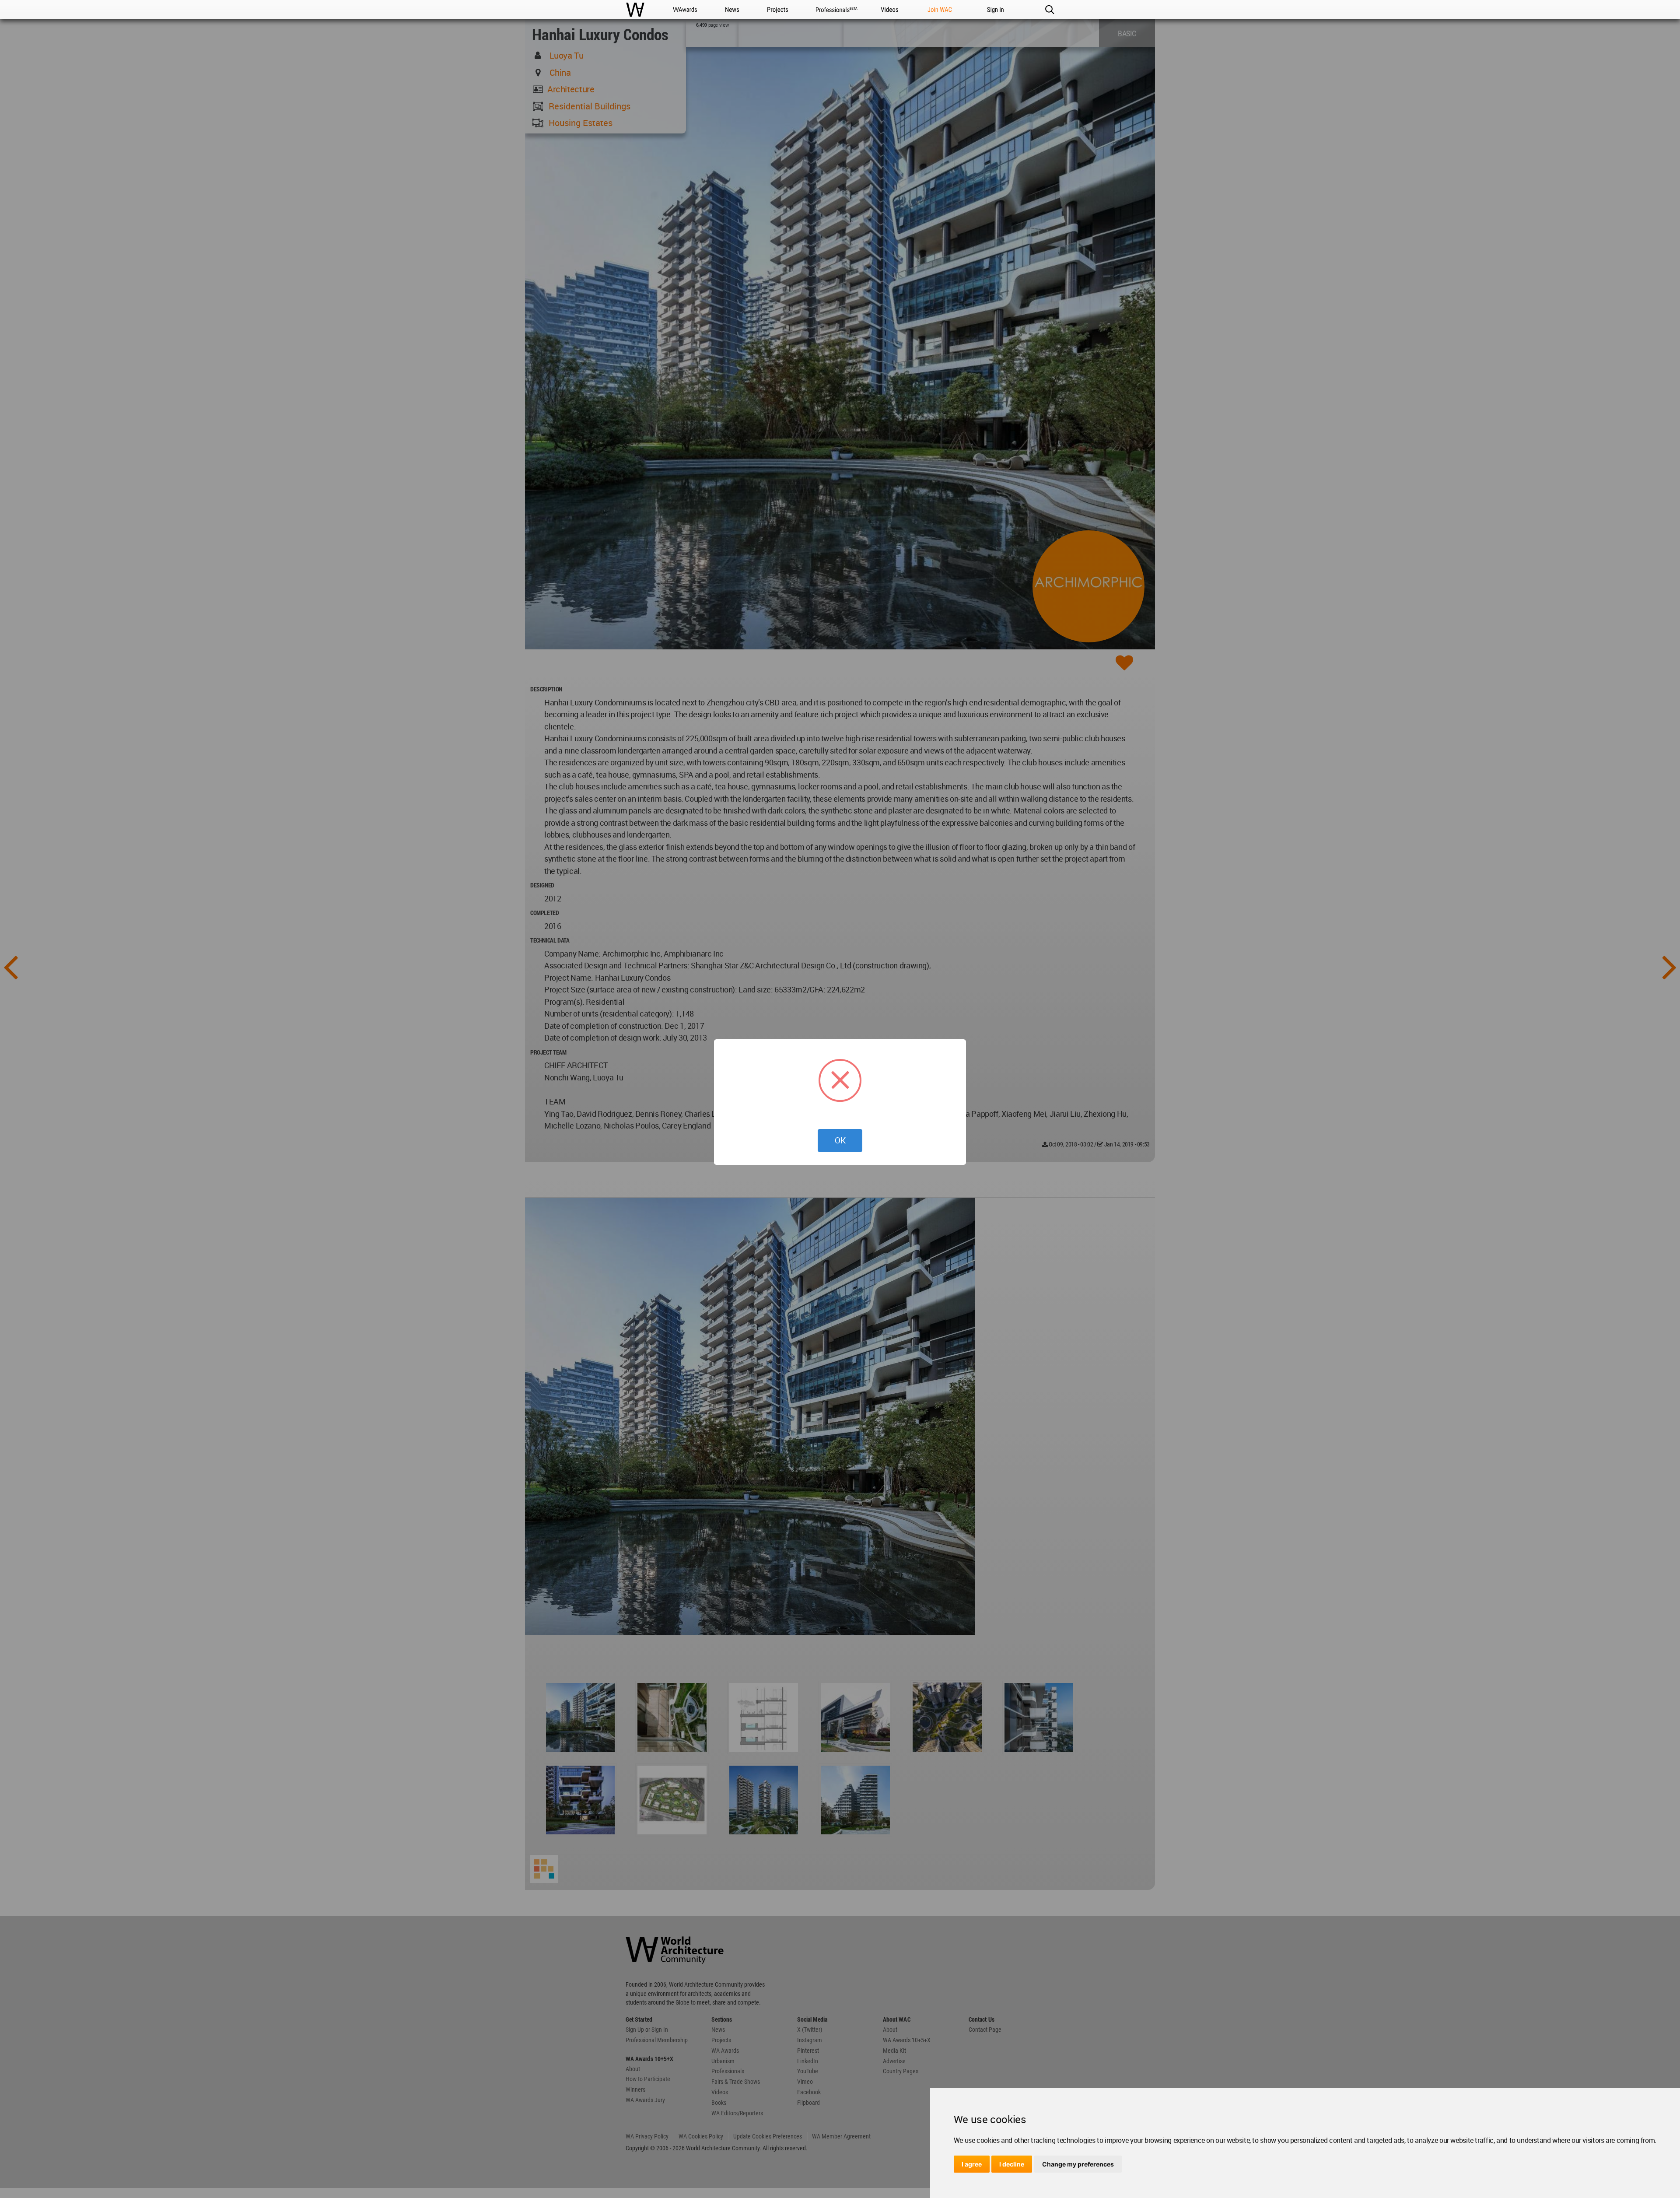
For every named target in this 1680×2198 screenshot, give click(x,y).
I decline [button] (1012, 2164)
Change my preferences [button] (1078, 2164)
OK (840, 1140)
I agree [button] (972, 2164)
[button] (1049, 10)
